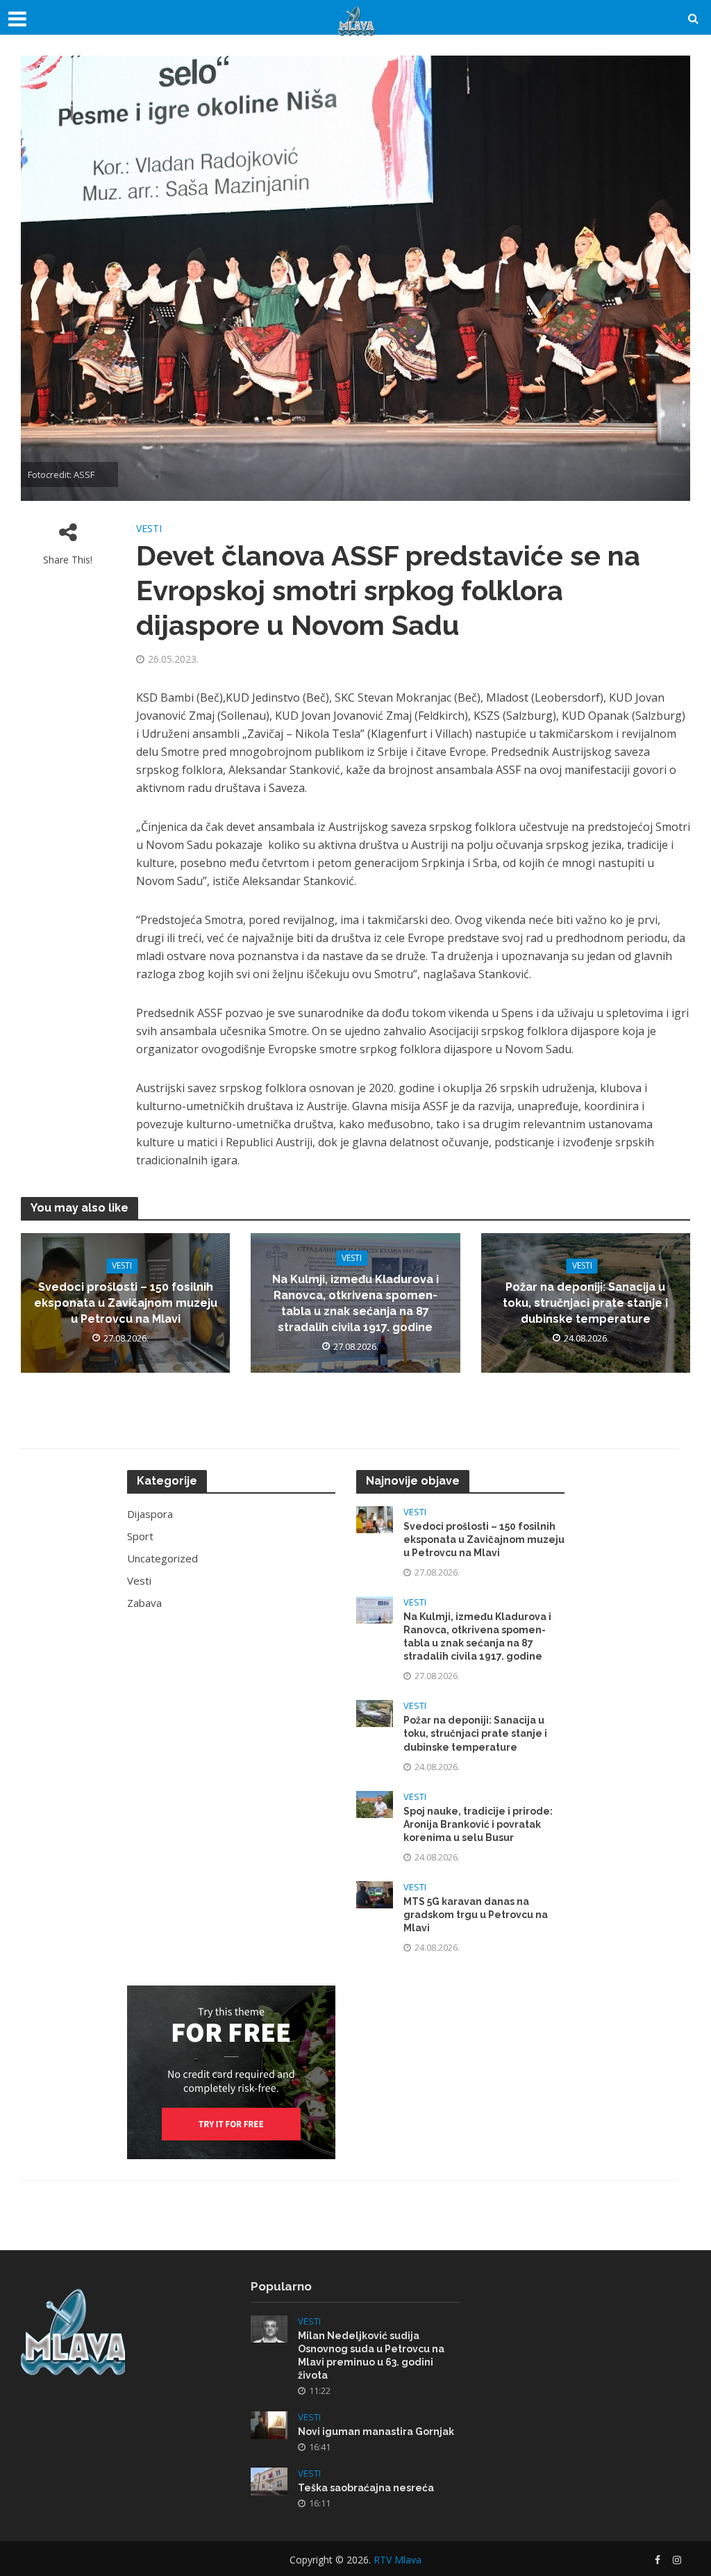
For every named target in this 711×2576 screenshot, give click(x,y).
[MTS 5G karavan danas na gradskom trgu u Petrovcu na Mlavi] (375, 1893)
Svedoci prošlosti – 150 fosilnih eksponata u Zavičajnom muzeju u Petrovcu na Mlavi (126, 1304)
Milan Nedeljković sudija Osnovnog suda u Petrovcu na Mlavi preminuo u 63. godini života (371, 2355)
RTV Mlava (398, 2560)
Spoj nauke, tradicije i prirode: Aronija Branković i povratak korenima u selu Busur (478, 1824)
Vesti (149, 528)
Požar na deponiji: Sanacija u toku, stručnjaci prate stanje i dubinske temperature (585, 1304)
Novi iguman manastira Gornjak (376, 2431)
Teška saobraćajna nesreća (366, 2488)
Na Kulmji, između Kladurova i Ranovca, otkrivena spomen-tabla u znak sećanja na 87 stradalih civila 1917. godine (355, 1303)
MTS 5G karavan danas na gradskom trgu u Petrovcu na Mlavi (476, 1915)
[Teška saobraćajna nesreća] (269, 2480)
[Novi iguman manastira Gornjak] (269, 2424)
